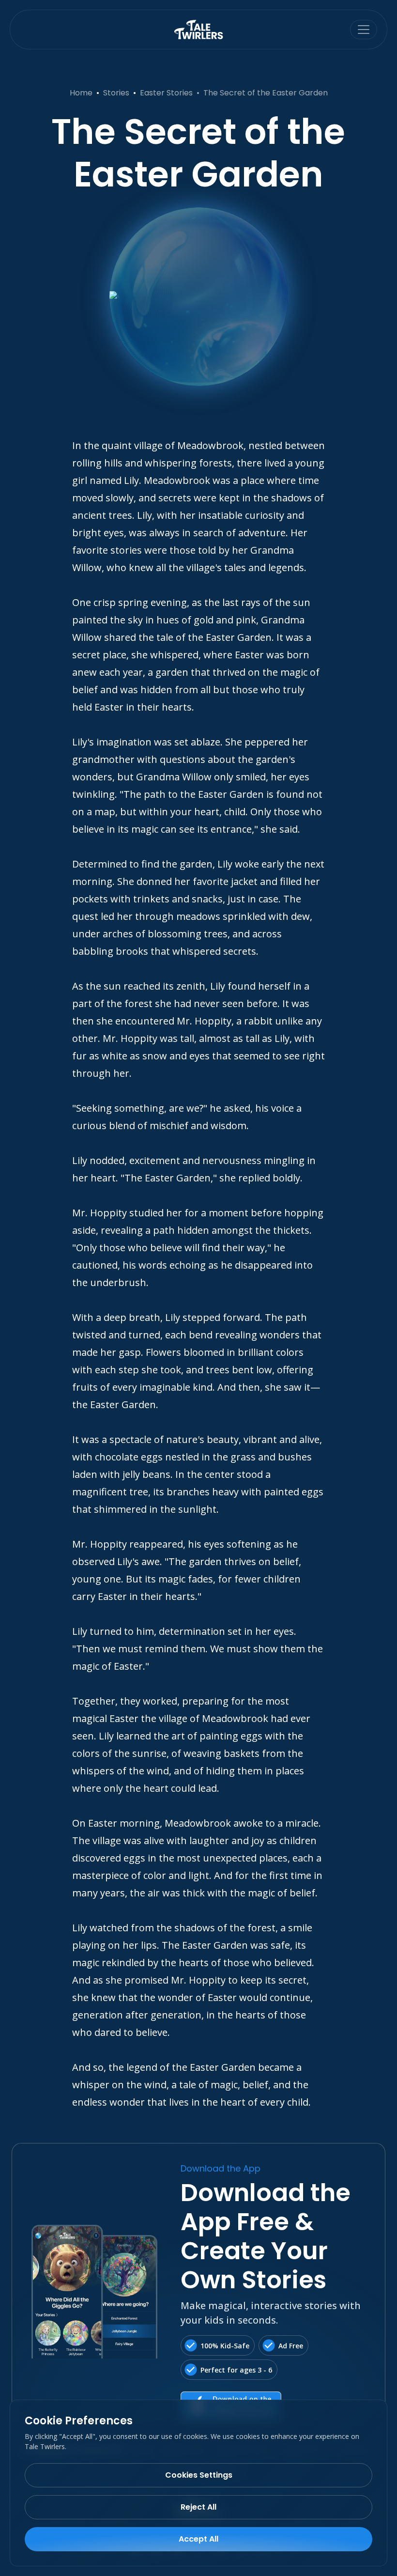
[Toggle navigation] (364, 30)
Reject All (198, 2507)
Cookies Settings (199, 2475)
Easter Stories (166, 93)
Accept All (198, 2539)
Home (81, 93)
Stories (116, 93)
